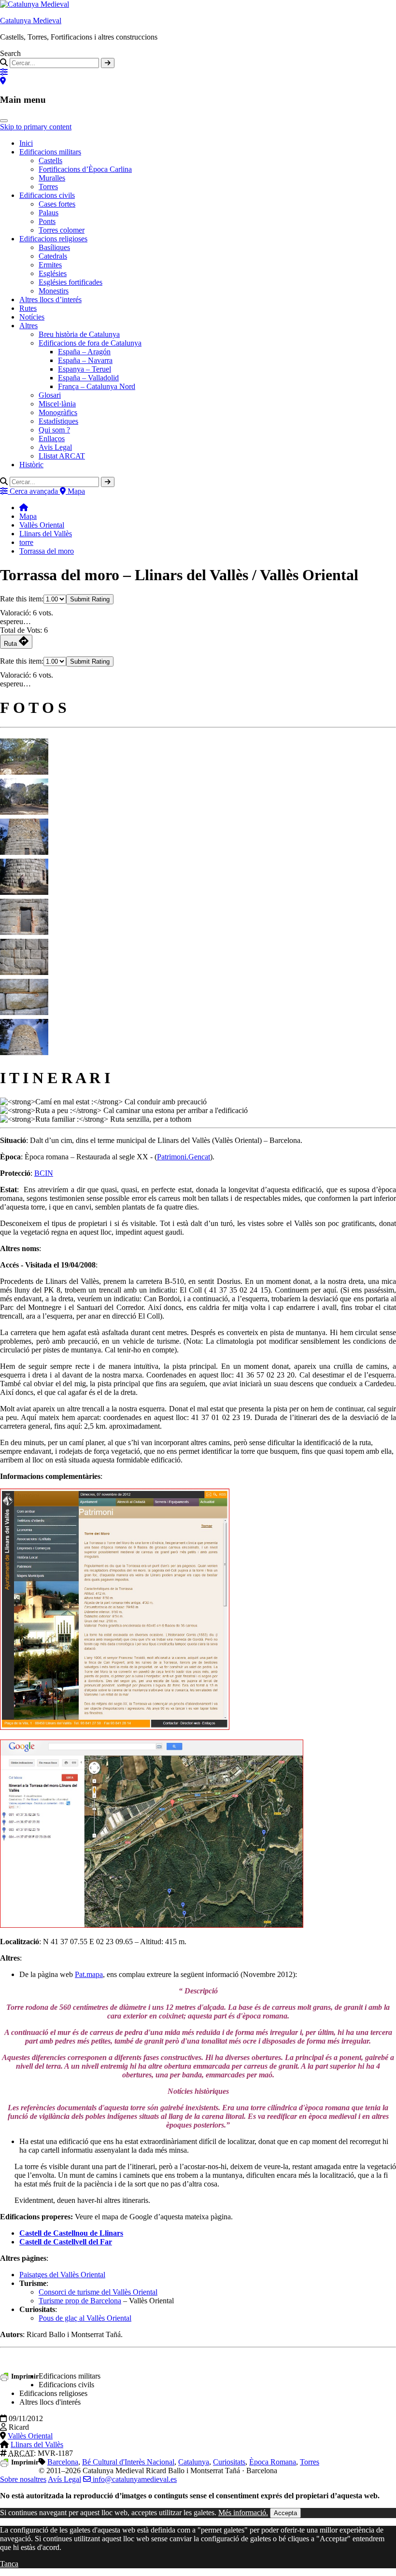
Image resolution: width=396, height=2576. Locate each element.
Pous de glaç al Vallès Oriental (85, 2318)
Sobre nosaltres (23, 2479)
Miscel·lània (57, 404)
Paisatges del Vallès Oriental (62, 2275)
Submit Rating (90, 599)
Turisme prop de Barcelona (80, 2301)
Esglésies (53, 273)
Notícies (32, 317)
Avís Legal (64, 2479)
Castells (50, 160)
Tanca (9, 2564)
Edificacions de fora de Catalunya (90, 343)
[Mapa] (3, 81)
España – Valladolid (88, 378)
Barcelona (63, 2462)
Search (10, 53)
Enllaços (52, 439)
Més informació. (243, 2513)
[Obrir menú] (4, 121)
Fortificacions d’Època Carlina (85, 169)
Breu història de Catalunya (79, 334)
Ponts (47, 221)
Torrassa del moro (47, 551)
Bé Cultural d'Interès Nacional (128, 2462)
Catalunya (194, 2462)
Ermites (50, 265)
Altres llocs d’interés (50, 299)
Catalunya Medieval (31, 21)
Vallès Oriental (42, 525)
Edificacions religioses (53, 239)
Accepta (285, 2513)
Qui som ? (54, 430)
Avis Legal (55, 447)
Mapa (28, 516)
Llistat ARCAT (62, 456)
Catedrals (53, 256)
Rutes (28, 308)
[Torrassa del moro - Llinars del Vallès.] (24, 769)
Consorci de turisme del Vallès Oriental (98, 2292)
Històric (31, 465)
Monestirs (54, 291)
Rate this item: (22, 599)
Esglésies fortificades (71, 282)
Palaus (49, 213)
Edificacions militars (50, 152)
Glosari (50, 395)
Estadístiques (58, 421)
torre (26, 542)
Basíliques (54, 247)
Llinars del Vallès (46, 534)
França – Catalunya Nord (97, 386)
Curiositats (229, 2462)
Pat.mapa (89, 1974)
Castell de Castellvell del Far (66, 2242)
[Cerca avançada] (4, 72)
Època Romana (273, 2462)
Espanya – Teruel (85, 369)
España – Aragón (84, 352)
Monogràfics (58, 412)
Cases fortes (57, 204)
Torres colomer (62, 230)
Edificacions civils (47, 195)
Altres (28, 326)
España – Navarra (85, 360)
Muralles (52, 178)
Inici (26, 143)
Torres (48, 187)
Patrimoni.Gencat (184, 1157)
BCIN (44, 1173)
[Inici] (24, 508)
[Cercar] (108, 63)
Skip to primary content (36, 127)
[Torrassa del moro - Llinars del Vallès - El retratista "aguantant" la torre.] (24, 890)
